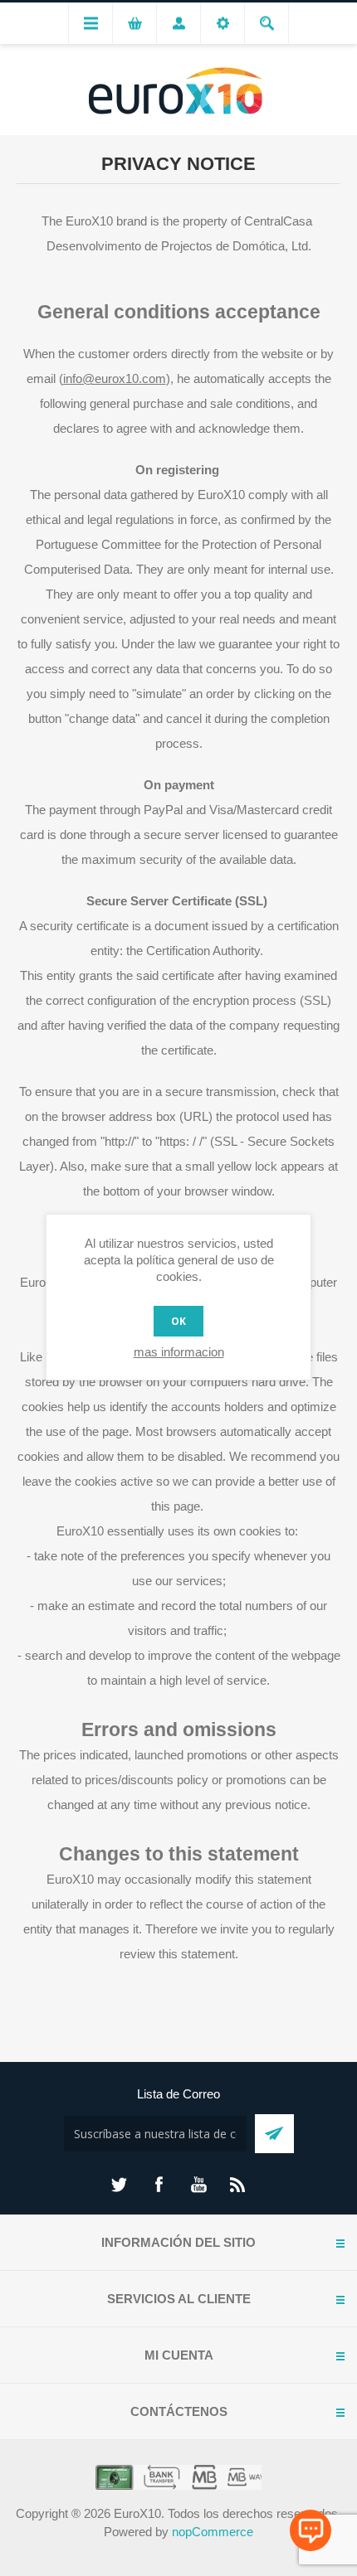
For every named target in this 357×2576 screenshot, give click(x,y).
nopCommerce (213, 2532)
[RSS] (238, 2185)
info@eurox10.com (115, 378)
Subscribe (274, 2134)
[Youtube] (198, 2185)
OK (178, 1321)
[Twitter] (119, 2185)
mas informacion (179, 1352)
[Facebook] (159, 2185)
